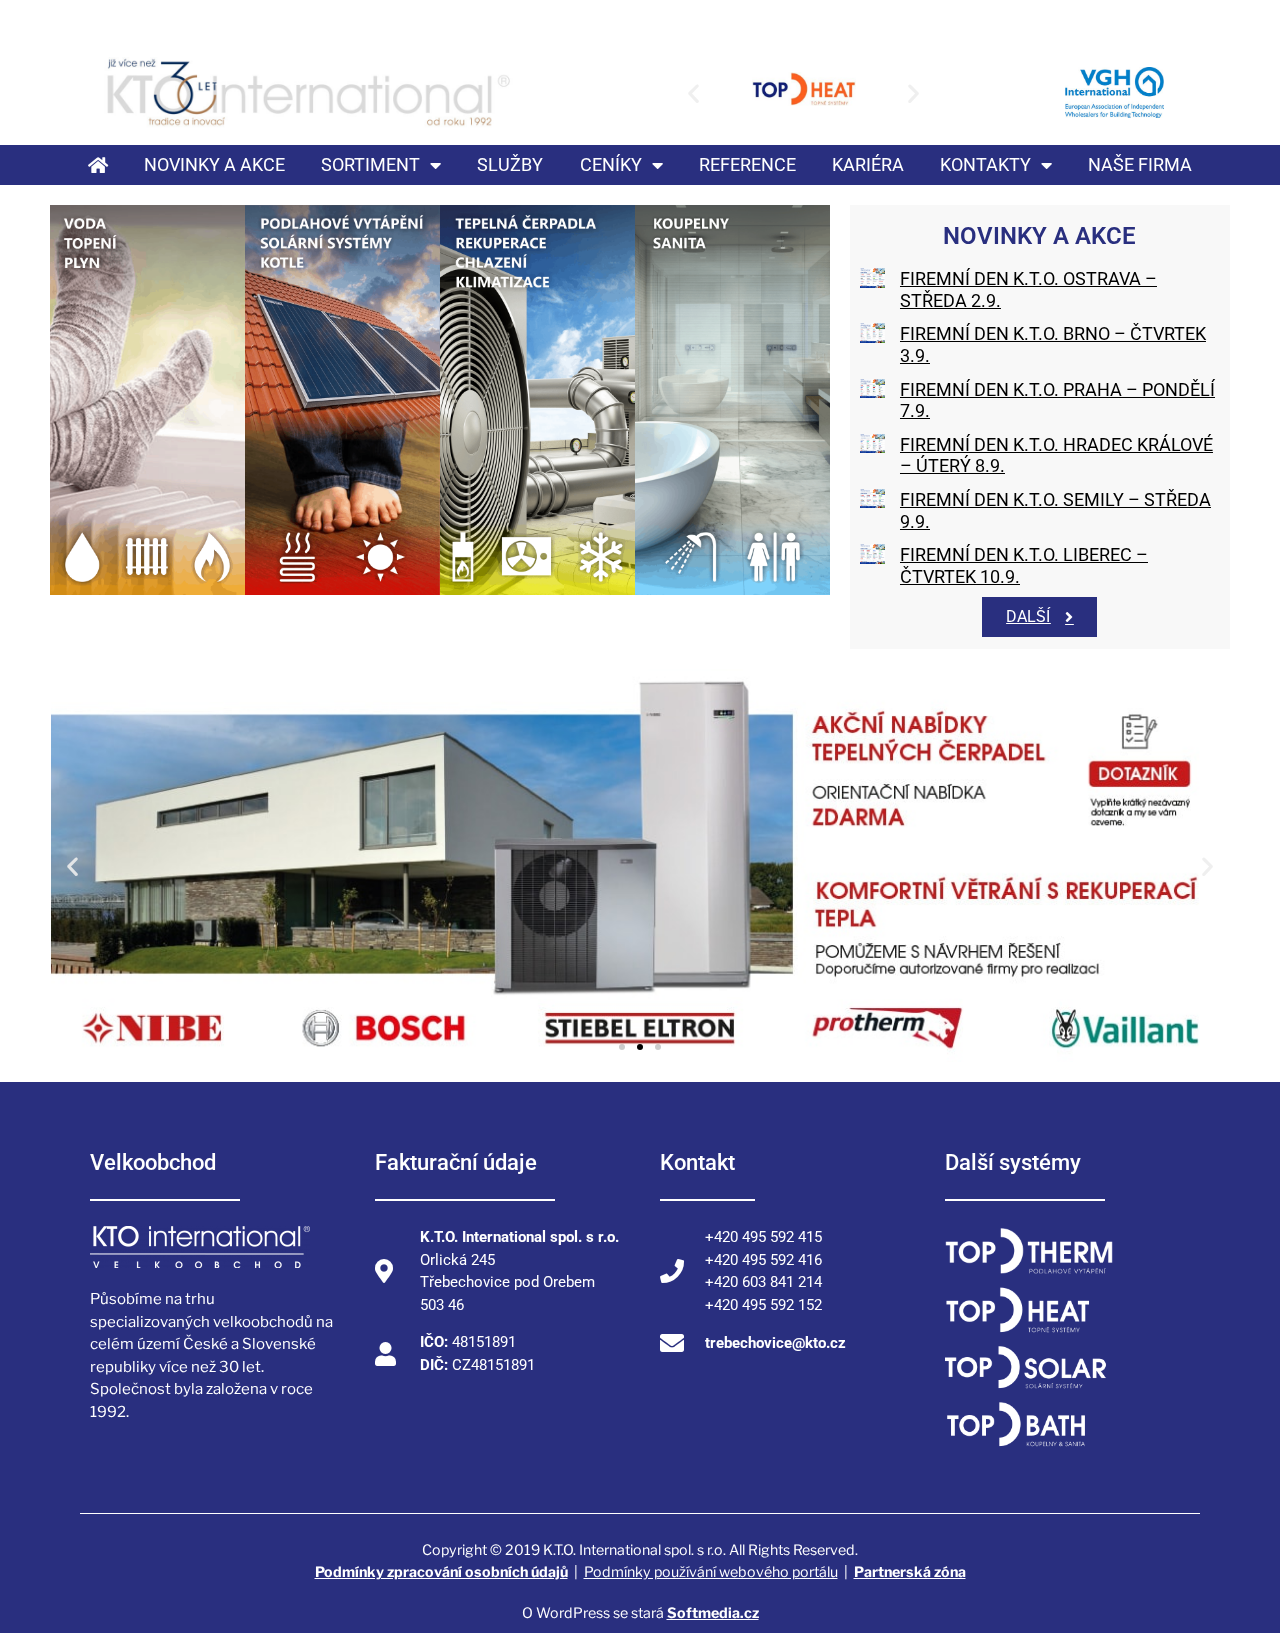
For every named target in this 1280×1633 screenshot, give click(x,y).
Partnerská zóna (910, 1571)
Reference (747, 164)
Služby (510, 164)
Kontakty (985, 164)
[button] (693, 92)
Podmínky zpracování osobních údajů (441, 1571)
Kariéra (868, 164)
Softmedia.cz (713, 1612)
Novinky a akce (214, 164)
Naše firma (1140, 164)
